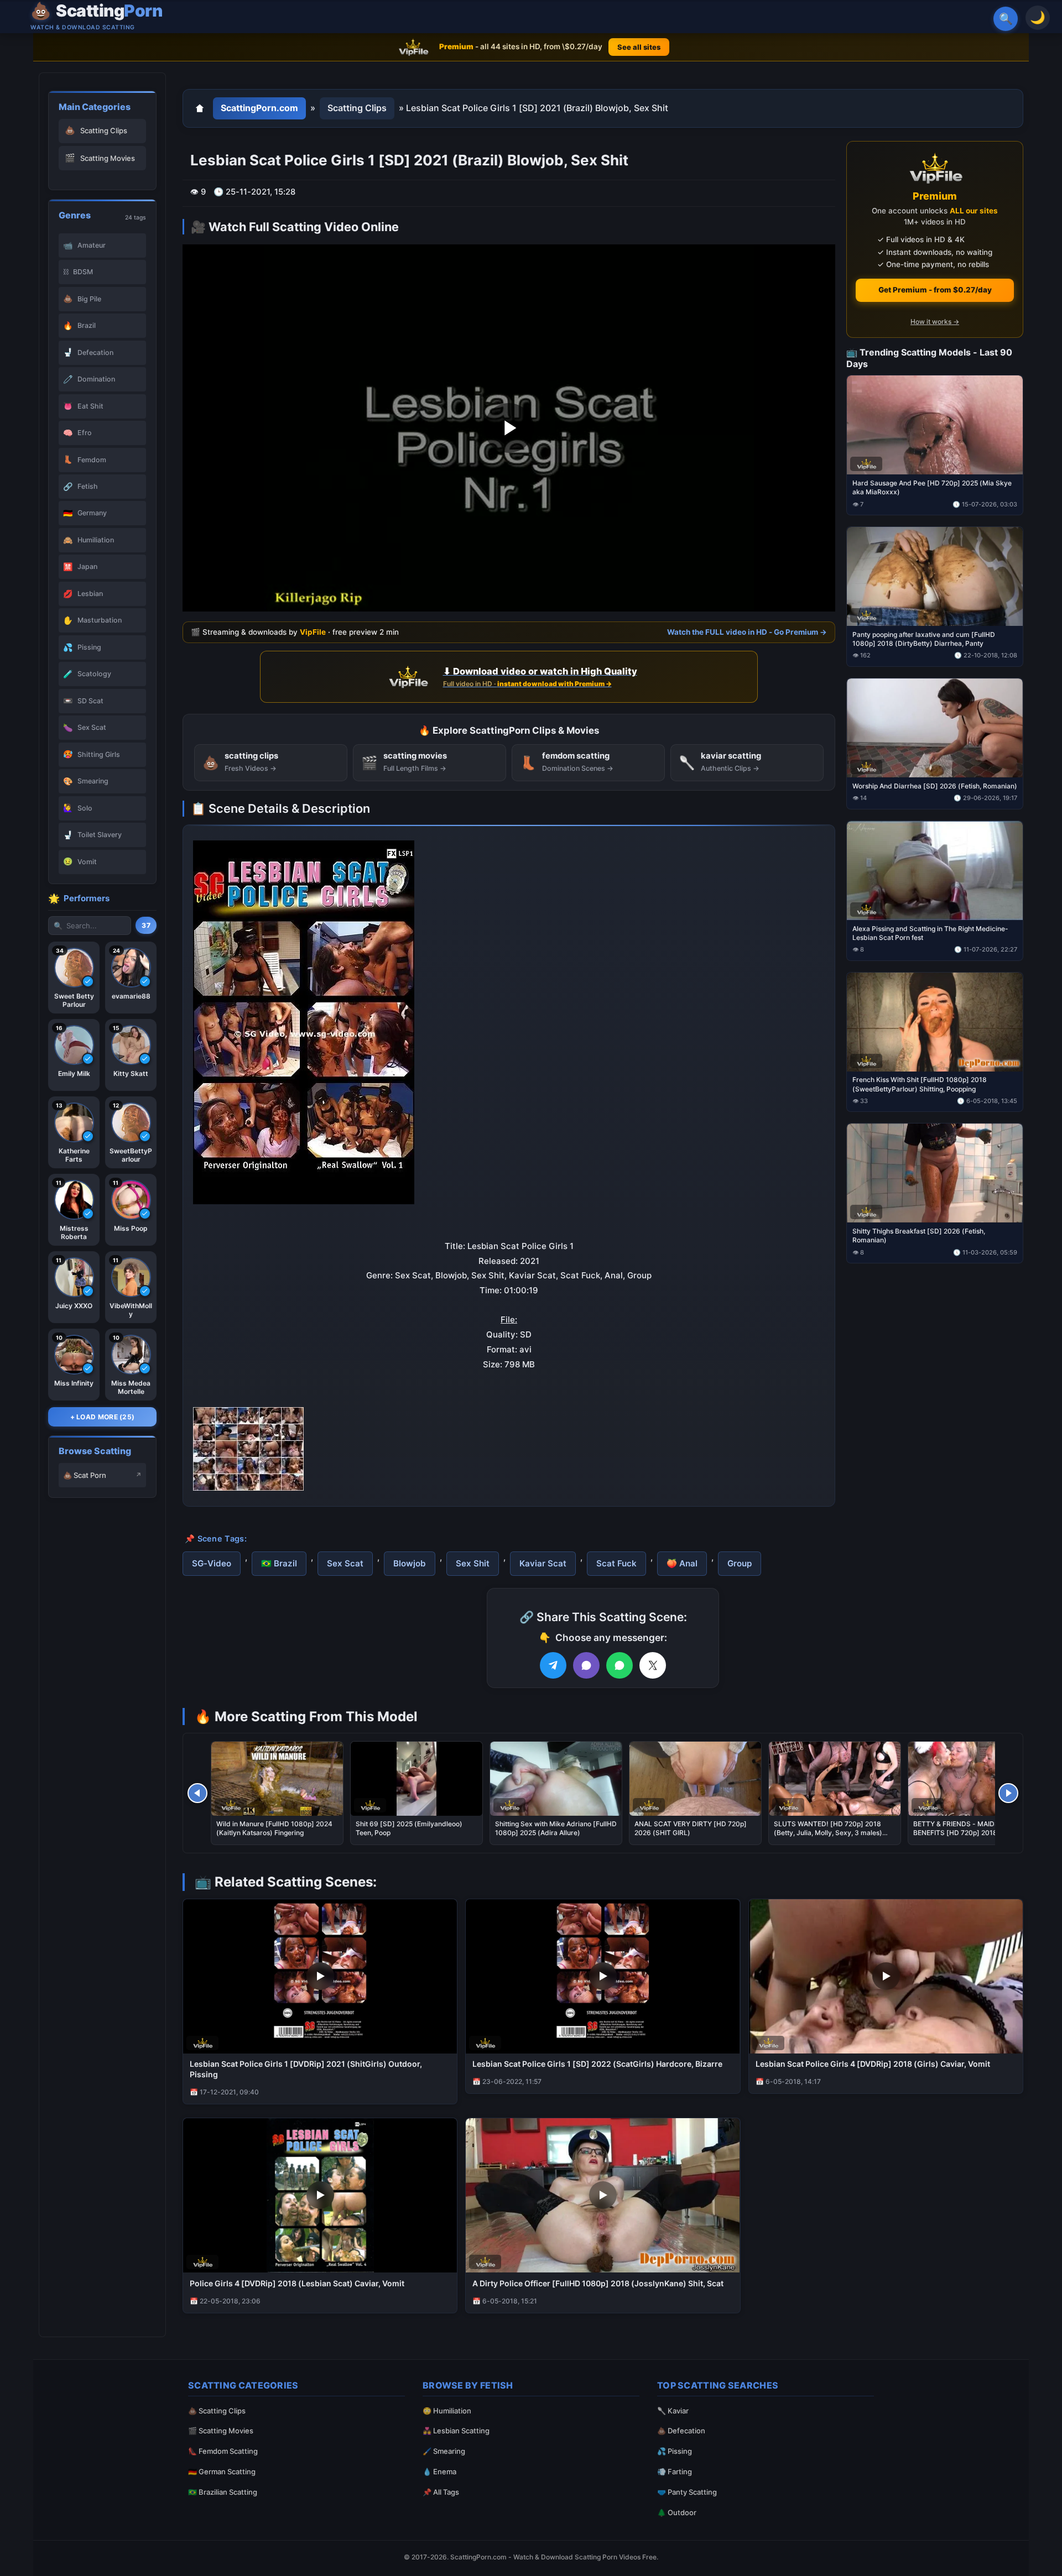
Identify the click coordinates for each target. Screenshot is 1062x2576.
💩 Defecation (681, 2431)
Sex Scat (345, 1563)
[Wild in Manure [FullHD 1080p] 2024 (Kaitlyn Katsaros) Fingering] (277, 1779)
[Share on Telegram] (553, 1665)
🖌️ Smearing (444, 2451)
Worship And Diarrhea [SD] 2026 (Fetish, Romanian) (935, 785)
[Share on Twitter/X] (653, 1665)
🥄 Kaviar (673, 2411)
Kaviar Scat (543, 1563)
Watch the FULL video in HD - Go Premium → (747, 632)
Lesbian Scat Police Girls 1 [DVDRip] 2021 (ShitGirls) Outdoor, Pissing (306, 2069)
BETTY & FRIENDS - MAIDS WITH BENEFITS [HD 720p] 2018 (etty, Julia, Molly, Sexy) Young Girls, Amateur (973, 1833)
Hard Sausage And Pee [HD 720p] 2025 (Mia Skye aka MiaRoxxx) (932, 487)
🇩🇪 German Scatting (222, 2472)
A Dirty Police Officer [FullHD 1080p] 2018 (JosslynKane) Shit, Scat (598, 2283)
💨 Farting (675, 2472)
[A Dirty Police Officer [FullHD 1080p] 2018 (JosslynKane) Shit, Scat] (603, 2195)
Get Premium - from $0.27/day (935, 290)
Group (740, 1563)
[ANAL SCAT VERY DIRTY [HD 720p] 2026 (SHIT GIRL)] (695, 1779)
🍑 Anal (682, 1563)
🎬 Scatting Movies (221, 2431)
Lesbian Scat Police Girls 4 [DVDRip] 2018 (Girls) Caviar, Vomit (873, 2064)
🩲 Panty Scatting (687, 2492)
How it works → (935, 322)
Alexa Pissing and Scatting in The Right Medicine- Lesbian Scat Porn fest (930, 932)
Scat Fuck (616, 1563)
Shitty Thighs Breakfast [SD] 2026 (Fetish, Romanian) (919, 1235)
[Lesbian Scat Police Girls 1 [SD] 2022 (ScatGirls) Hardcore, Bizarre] (603, 1976)
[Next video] (1008, 1793)
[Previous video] (197, 1793)
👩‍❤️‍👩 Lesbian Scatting (456, 2431)
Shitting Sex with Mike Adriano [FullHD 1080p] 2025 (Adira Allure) (556, 1828)
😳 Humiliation (447, 2411)
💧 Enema (439, 2472)
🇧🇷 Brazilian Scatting (223, 2492)
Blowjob (410, 1563)
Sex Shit (473, 1563)
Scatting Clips (357, 108)
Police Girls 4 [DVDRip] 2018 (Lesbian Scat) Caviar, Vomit (297, 2283)
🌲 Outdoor (677, 2512)
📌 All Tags (441, 2492)
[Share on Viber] (586, 1665)
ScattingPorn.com (259, 108)
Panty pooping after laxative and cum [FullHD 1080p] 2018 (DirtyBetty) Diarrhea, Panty (924, 639)
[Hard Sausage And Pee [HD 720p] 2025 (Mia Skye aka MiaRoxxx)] (935, 425)
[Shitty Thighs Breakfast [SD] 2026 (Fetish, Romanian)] (935, 1173)
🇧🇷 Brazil (279, 1563)
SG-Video (212, 1563)
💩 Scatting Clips (217, 2411)
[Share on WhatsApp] (619, 1665)
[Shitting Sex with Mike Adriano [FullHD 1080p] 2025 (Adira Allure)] (556, 1779)
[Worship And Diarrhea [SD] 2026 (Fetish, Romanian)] (935, 728)
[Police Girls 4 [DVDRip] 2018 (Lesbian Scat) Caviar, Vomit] (320, 2195)
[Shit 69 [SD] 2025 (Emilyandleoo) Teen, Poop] (417, 1779)
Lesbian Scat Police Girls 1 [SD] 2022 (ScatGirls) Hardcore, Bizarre (597, 2064)
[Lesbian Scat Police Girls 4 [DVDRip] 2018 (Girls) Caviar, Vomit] (886, 1976)
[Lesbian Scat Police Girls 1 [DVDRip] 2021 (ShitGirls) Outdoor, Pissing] (320, 1976)
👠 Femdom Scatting (223, 2451)
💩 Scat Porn (85, 1475)
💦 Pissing (675, 2451)
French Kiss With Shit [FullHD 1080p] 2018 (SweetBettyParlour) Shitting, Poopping (920, 1084)
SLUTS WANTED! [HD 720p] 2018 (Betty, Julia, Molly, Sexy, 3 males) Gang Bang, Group (828, 1833)
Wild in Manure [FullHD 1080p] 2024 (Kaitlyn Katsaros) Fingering (274, 1828)
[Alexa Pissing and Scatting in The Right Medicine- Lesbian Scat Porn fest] (935, 870)
